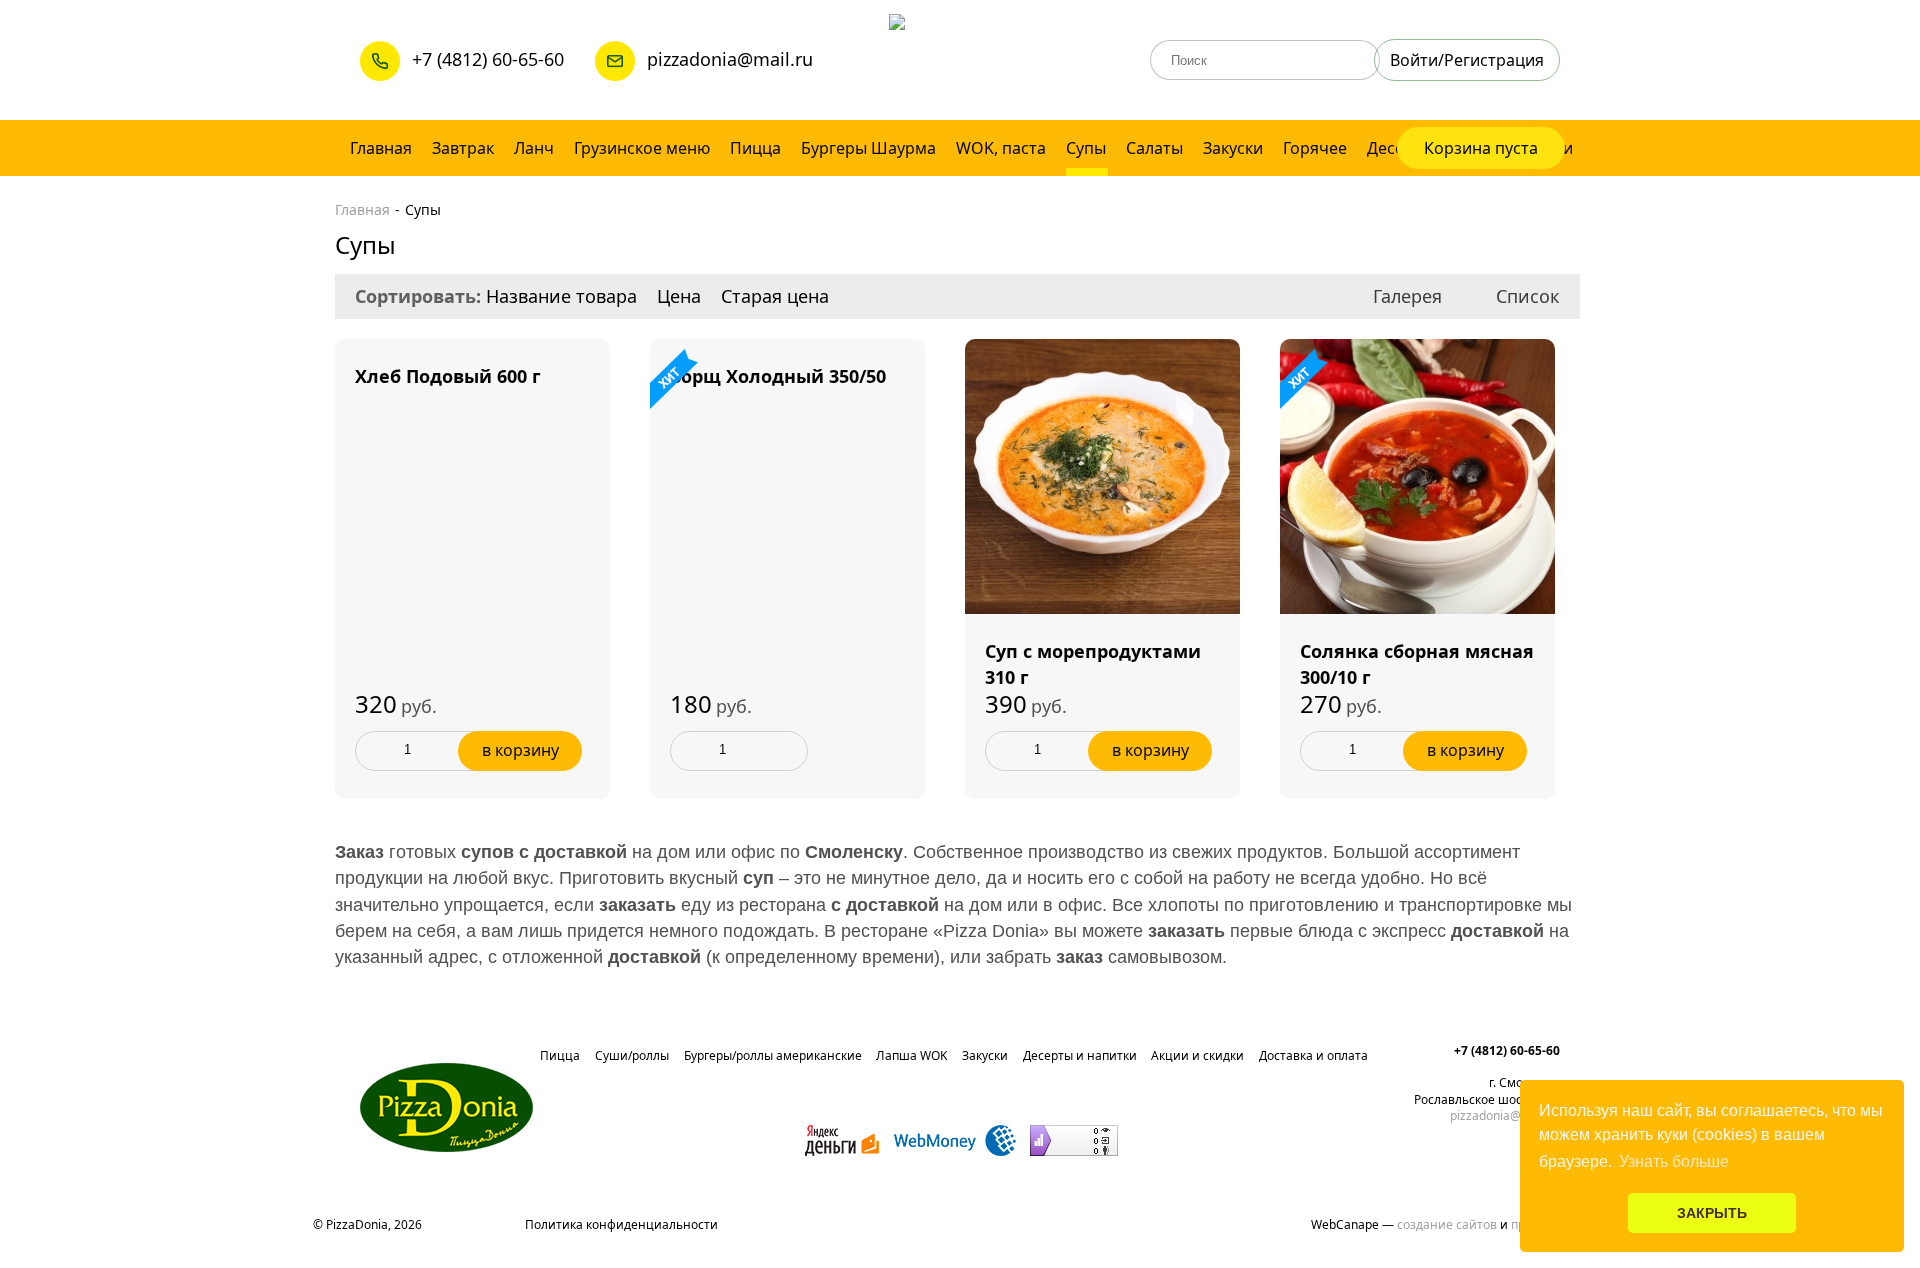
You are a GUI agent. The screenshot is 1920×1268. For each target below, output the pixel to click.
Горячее (1315, 148)
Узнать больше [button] (1674, 1161)
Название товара (561, 296)
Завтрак (463, 148)
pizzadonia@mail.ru (728, 59)
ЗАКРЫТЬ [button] (1712, 1213)
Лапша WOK (911, 1055)
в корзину (520, 750)
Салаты (1154, 148)
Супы (1086, 148)
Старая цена (775, 296)
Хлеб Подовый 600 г (448, 376)
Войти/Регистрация (1467, 60)
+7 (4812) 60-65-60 (488, 59)
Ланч (534, 148)
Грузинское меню (642, 148)
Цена (679, 296)
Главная (381, 148)
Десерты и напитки (1080, 1055)
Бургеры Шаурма (868, 148)
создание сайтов (1447, 1224)
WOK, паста (1001, 148)
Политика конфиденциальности (621, 1224)
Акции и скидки (1197, 1055)
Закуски (1233, 148)
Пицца (755, 148)
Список (1528, 296)
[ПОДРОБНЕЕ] (472, 351)
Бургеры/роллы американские (773, 1055)
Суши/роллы (632, 1055)
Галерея (1407, 296)
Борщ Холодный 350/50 (778, 376)
